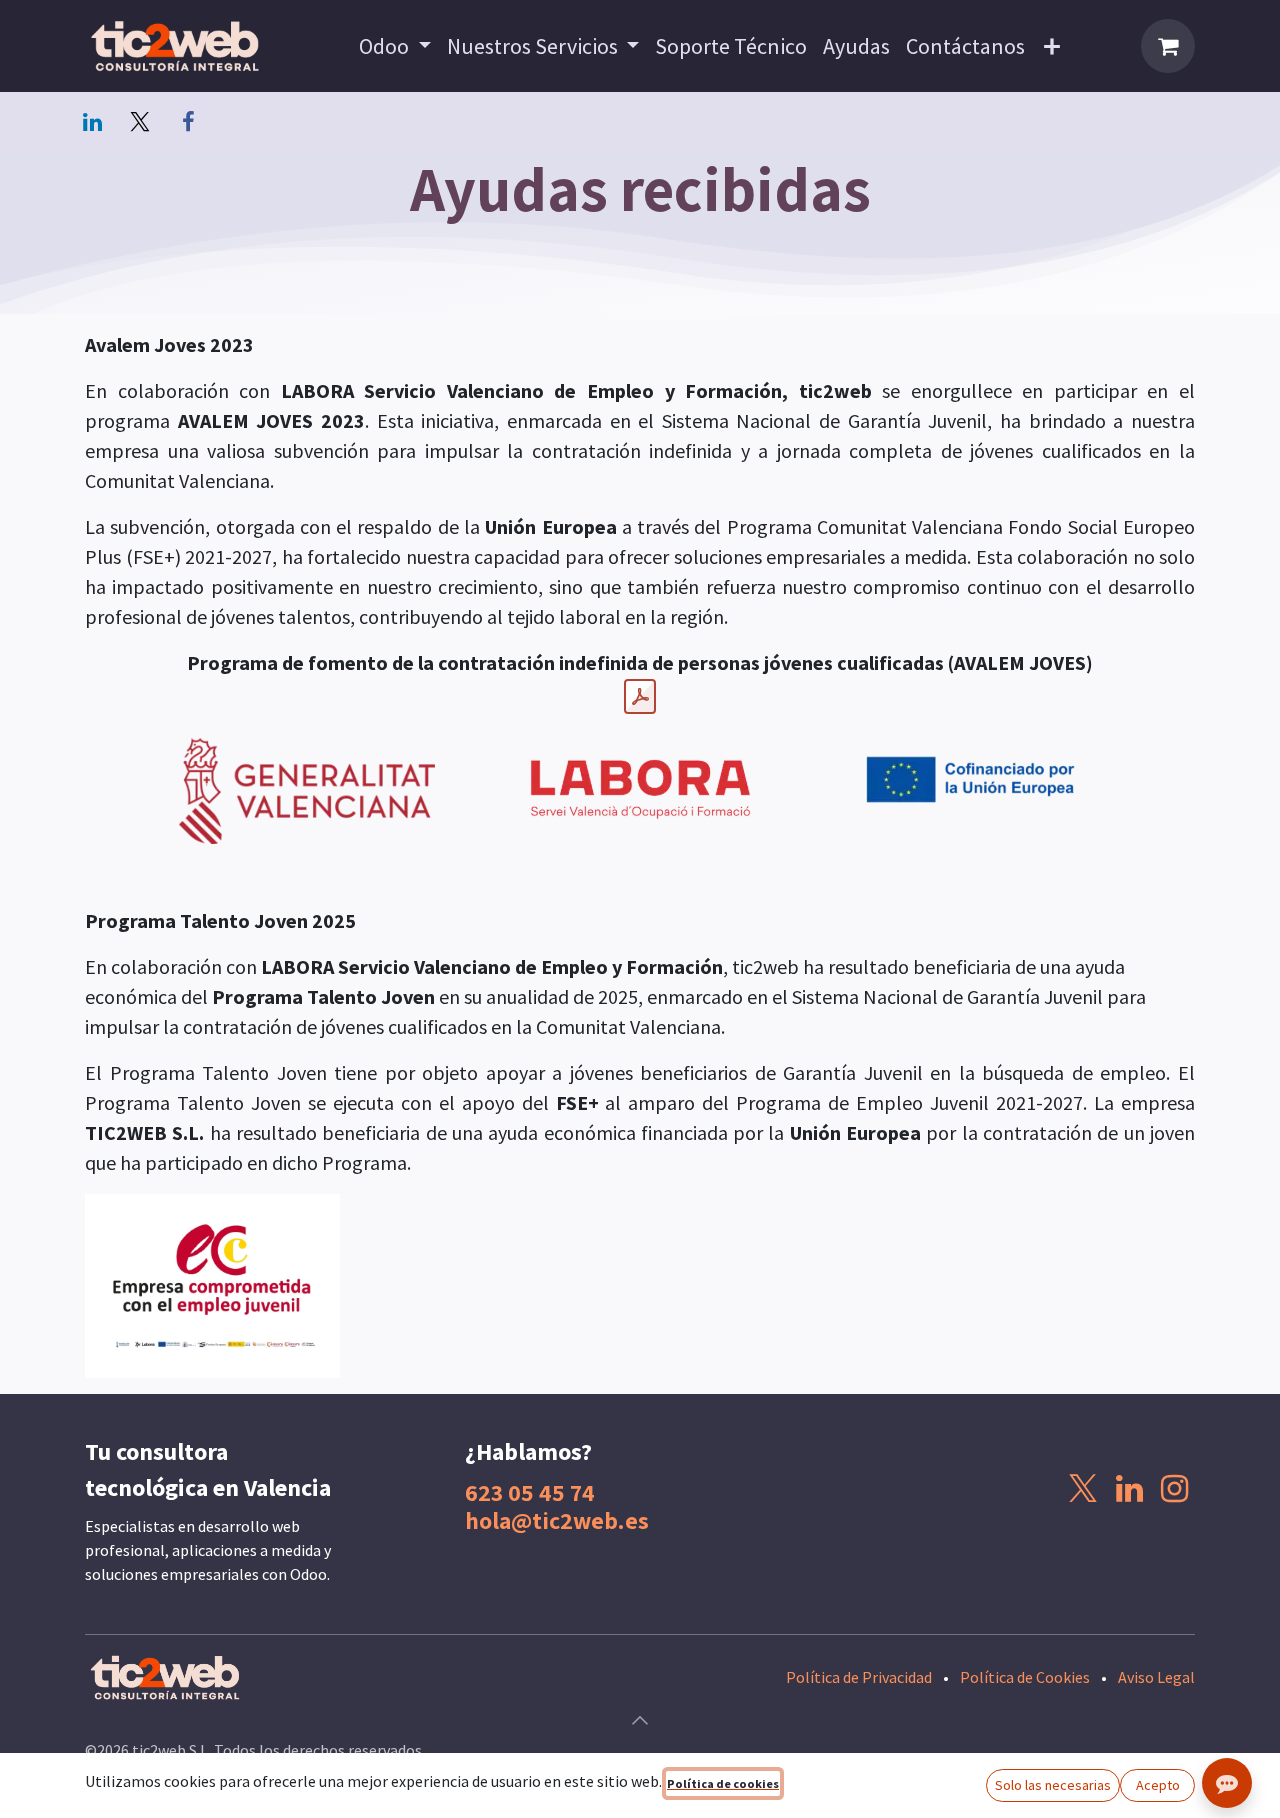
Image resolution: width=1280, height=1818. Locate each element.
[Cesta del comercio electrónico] (1168, 46)
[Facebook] (188, 122)
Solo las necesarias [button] (1053, 1785)
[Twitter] (140, 122)
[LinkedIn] (92, 122)
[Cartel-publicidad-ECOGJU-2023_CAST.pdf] (640, 697)
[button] (640, 1720)
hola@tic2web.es (557, 1520)
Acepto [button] (1158, 1785)
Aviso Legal (1156, 1677)
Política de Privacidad (859, 1677)
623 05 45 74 (530, 1492)
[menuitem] (395, 46)
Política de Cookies (1025, 1677)
